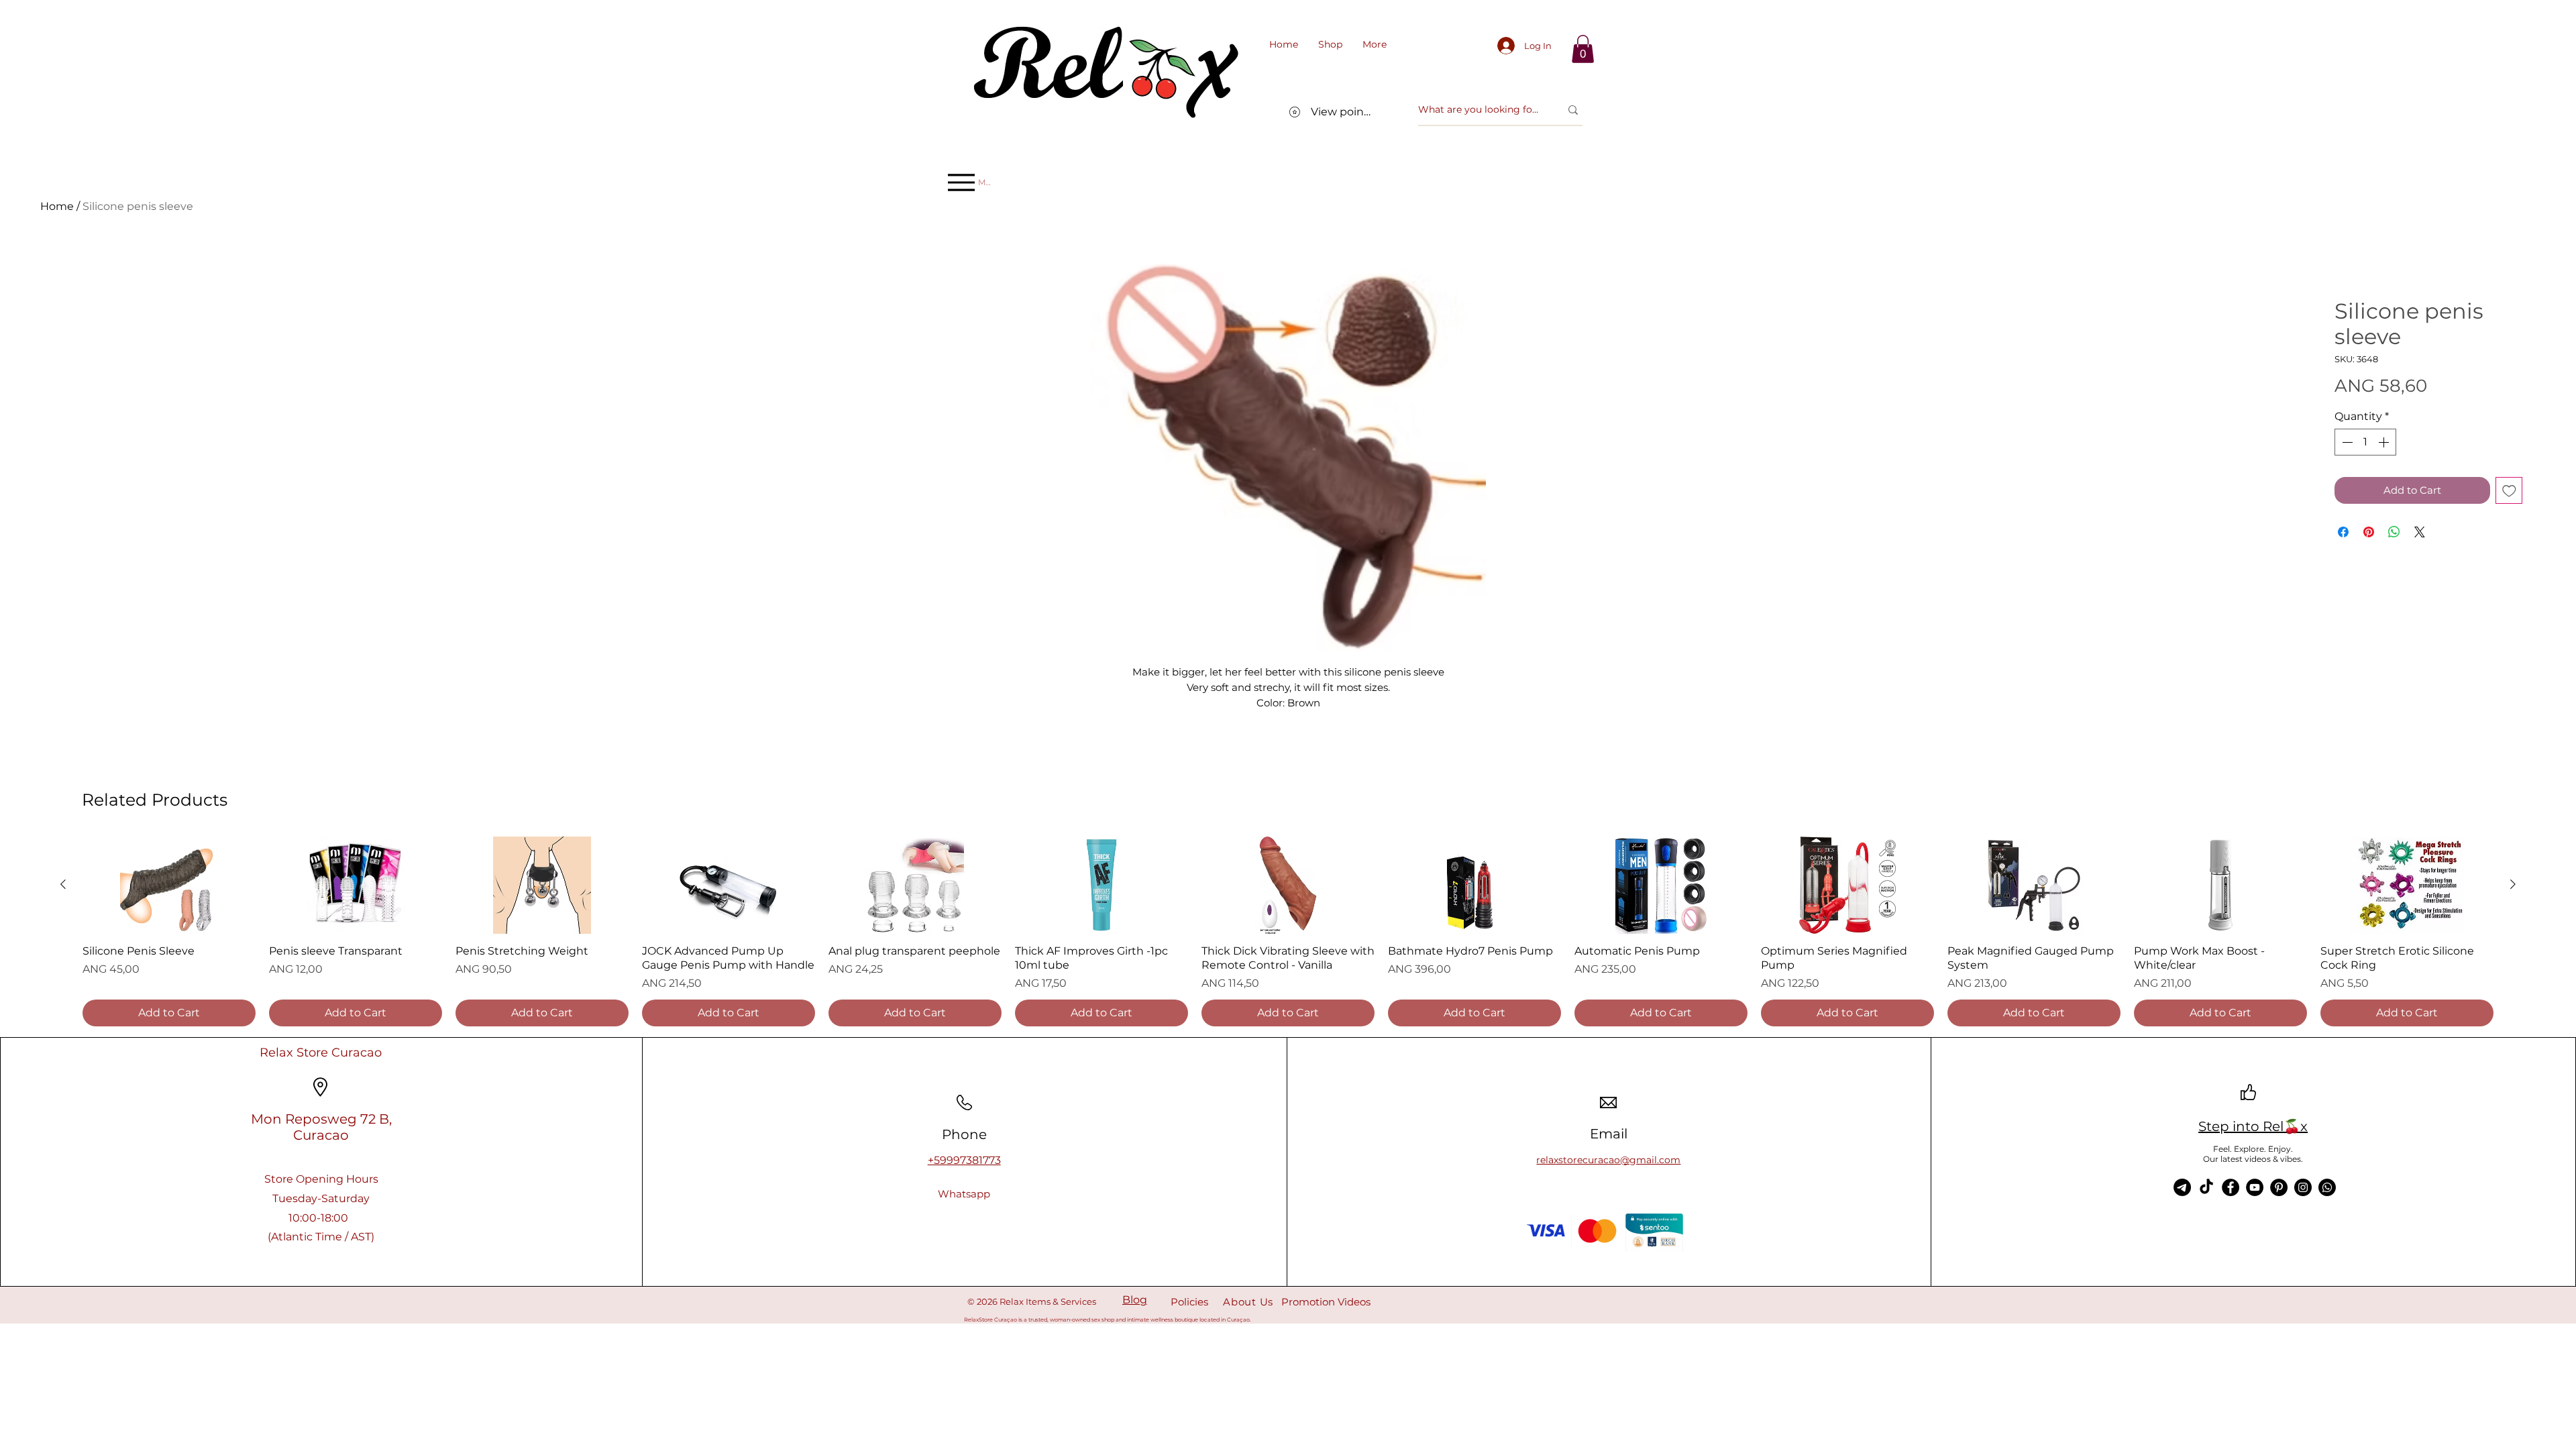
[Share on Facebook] (2343, 532)
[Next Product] (2513, 884)
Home (57, 206)
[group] (1288, 931)
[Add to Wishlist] (2509, 491)
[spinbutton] (2365, 442)
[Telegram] (2182, 1187)
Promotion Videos (1326, 1302)
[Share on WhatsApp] (2394, 532)
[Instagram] (2303, 1187)
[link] (1583, 49)
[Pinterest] (2279, 1187)
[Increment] (2385, 442)
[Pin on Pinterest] (2369, 532)
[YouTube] (2255, 1187)
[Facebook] (2231, 1187)
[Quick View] (169, 885)
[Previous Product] (63, 884)
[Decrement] (2346, 442)
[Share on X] (2420, 532)
